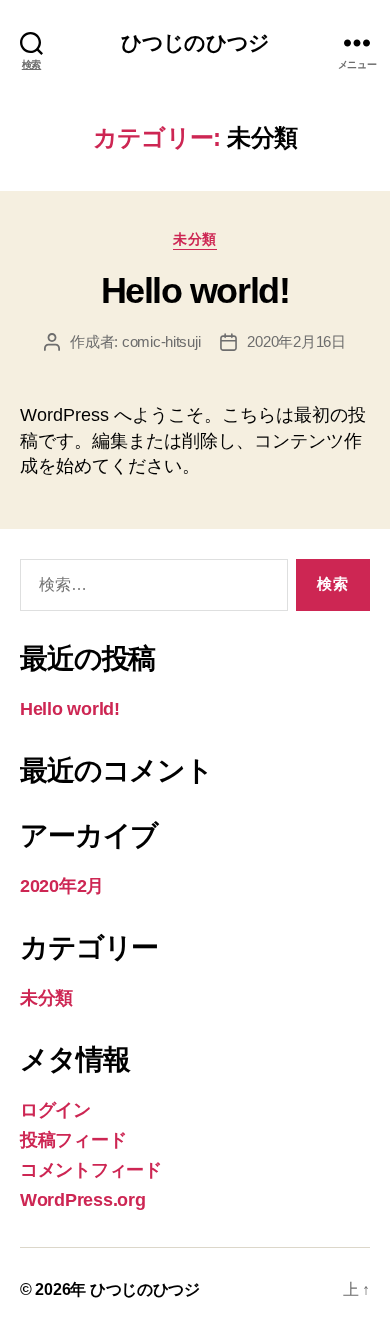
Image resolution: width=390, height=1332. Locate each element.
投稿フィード (73, 1140)
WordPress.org (83, 1200)
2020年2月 (62, 886)
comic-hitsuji (161, 341)
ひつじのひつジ (195, 42)
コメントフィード (91, 1170)
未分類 (195, 239)
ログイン (55, 1110)
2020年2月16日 (296, 341)
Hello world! (195, 290)
